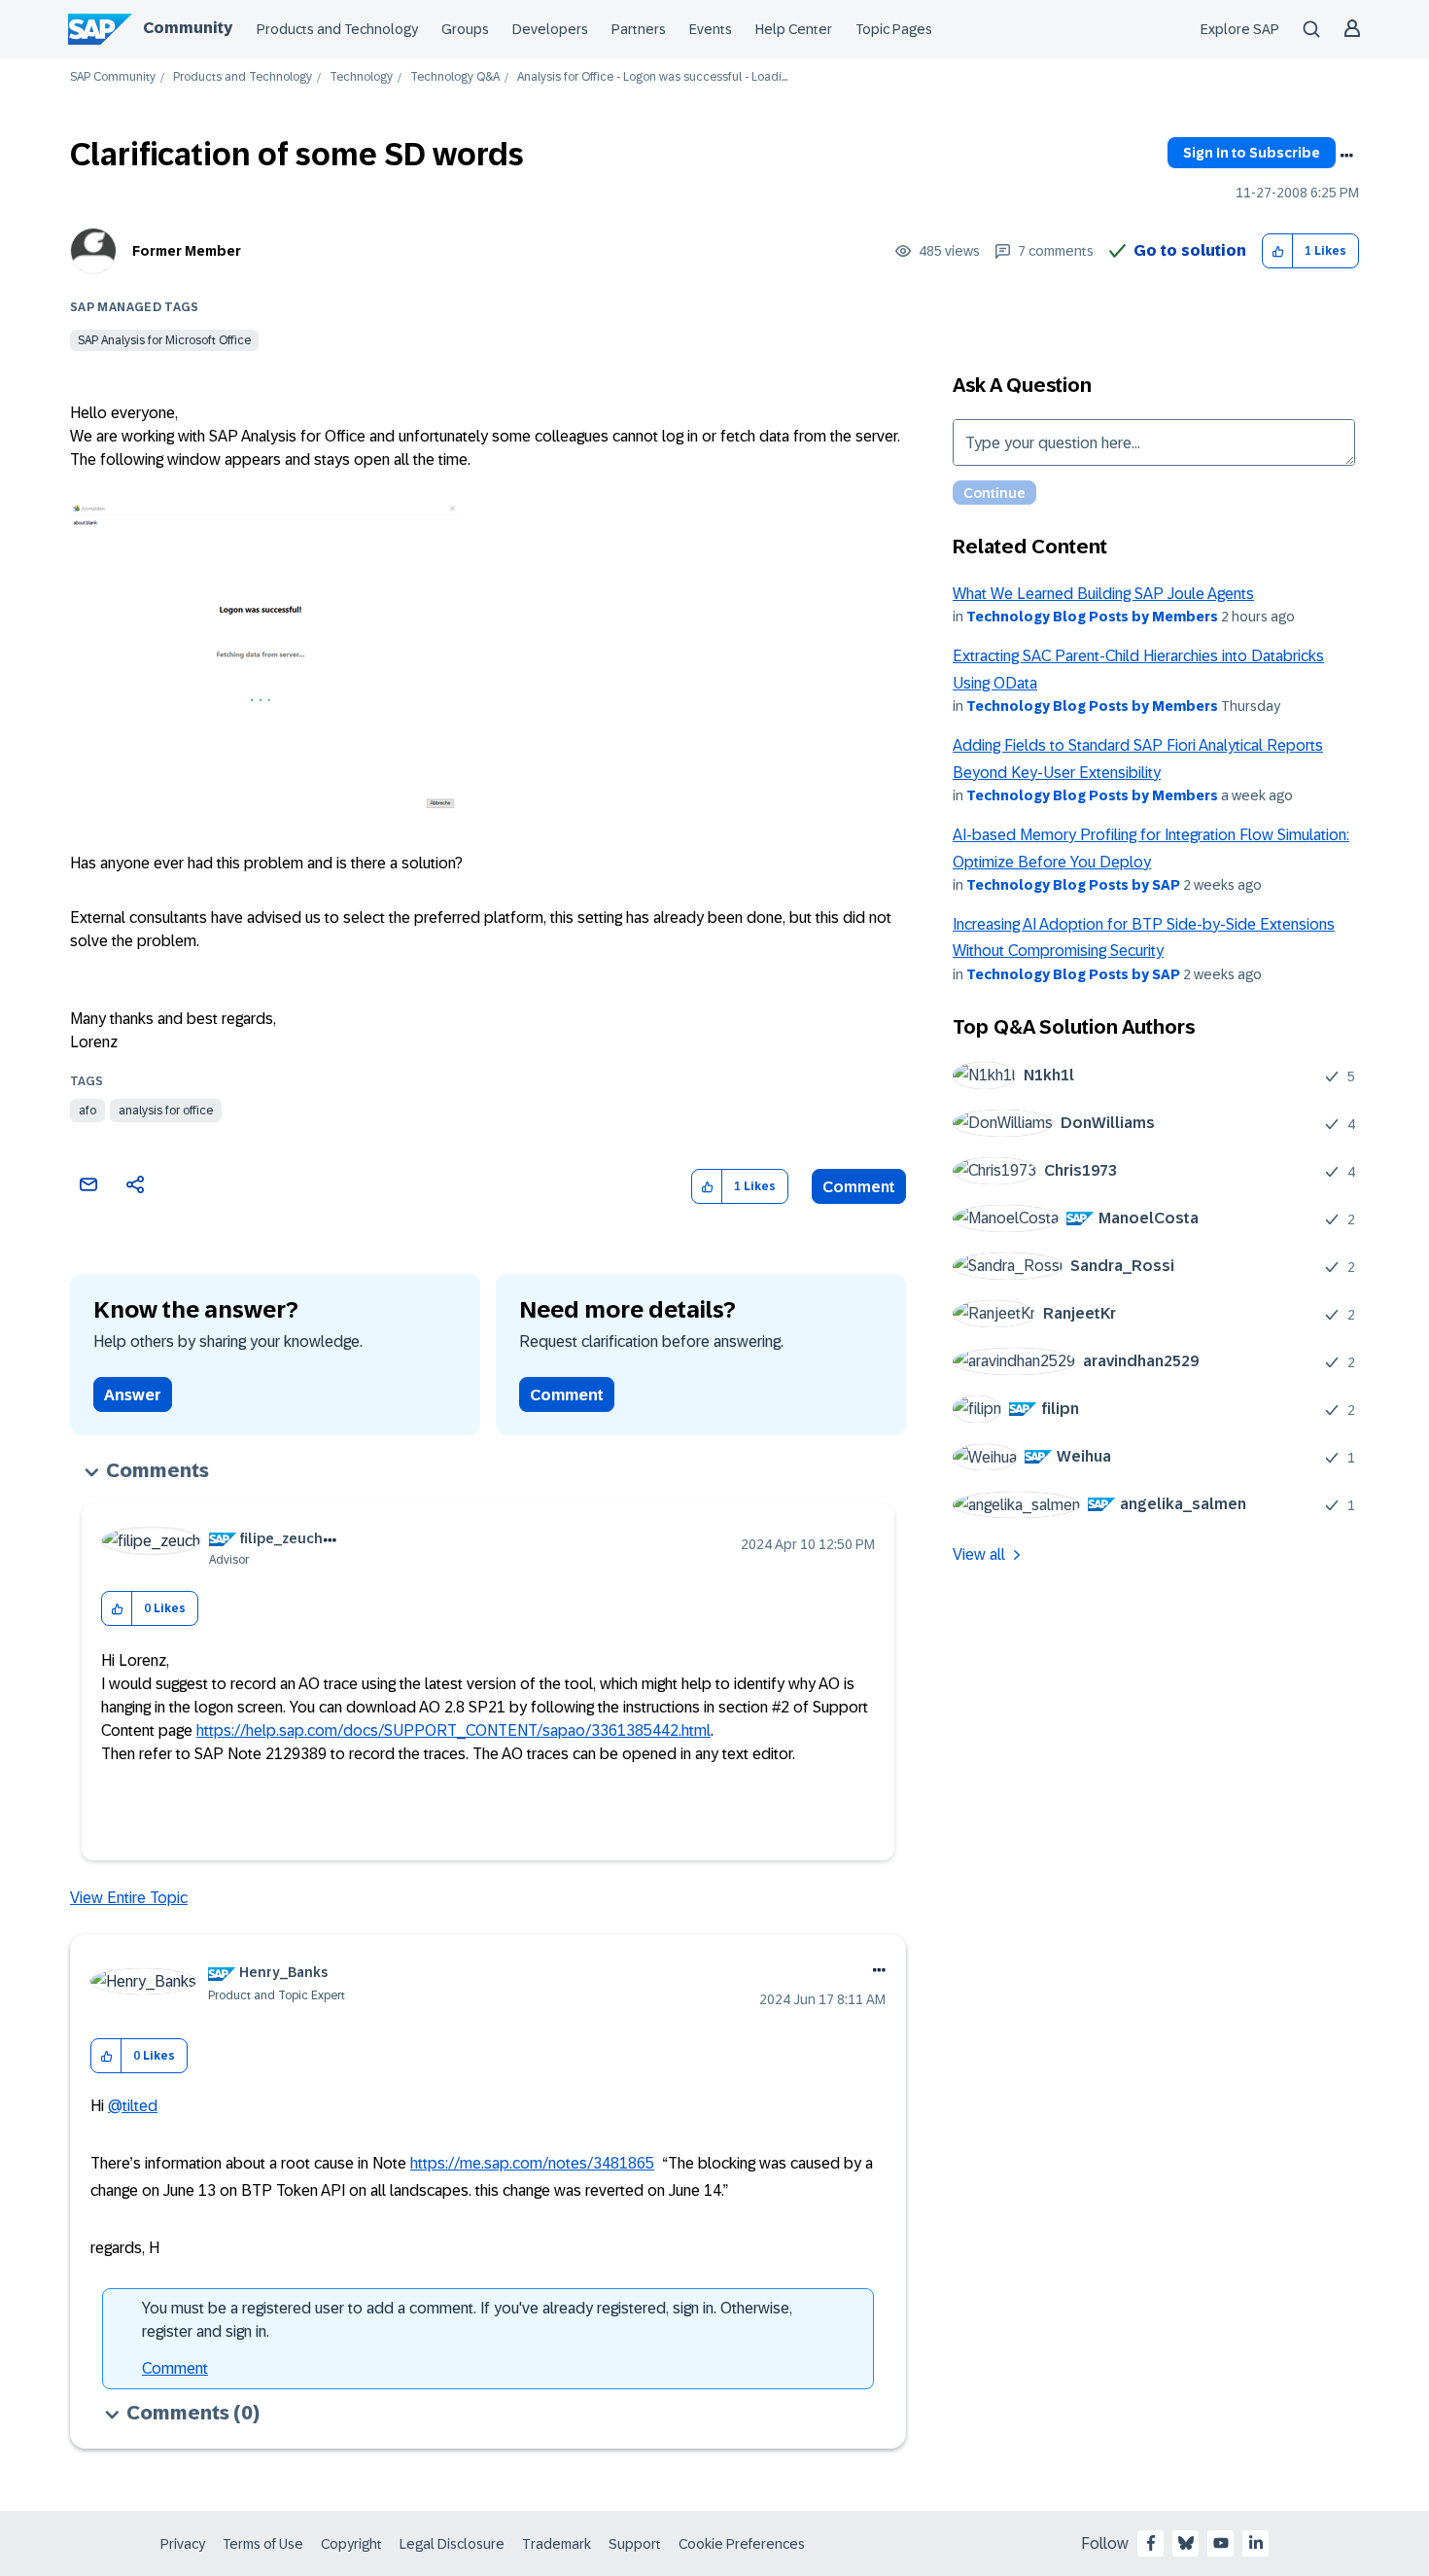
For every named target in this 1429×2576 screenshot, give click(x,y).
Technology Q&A (455, 77)
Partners (639, 29)
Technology (361, 77)
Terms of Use (263, 2544)
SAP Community (113, 77)
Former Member (187, 251)
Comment (859, 1187)
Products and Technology (337, 29)
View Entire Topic (129, 1898)
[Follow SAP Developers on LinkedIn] (1256, 2543)
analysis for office (166, 1111)
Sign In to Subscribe (1252, 153)
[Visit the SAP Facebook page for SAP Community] (1151, 2543)
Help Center (794, 29)
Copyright (351, 2544)
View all (979, 1554)
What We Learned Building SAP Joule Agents (1103, 594)
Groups (465, 29)
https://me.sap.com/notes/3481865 (532, 2163)
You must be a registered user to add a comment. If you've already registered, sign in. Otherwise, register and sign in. (467, 2320)
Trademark (557, 2544)
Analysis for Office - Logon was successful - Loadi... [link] (652, 77)
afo (87, 1111)
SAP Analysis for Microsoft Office (164, 340)
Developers (550, 29)
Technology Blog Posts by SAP (1073, 885)
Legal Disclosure (452, 2544)
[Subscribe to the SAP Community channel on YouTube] (1221, 2543)
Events (711, 29)
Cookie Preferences (742, 2544)
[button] (1278, 251)
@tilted (133, 2106)
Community (188, 28)
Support (635, 2544)
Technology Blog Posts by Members (1092, 617)
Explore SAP (1240, 29)
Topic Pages (894, 29)
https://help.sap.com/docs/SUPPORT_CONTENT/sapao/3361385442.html (453, 1730)
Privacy (183, 2544)
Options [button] (1346, 156)
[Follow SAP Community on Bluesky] (1186, 2543)
